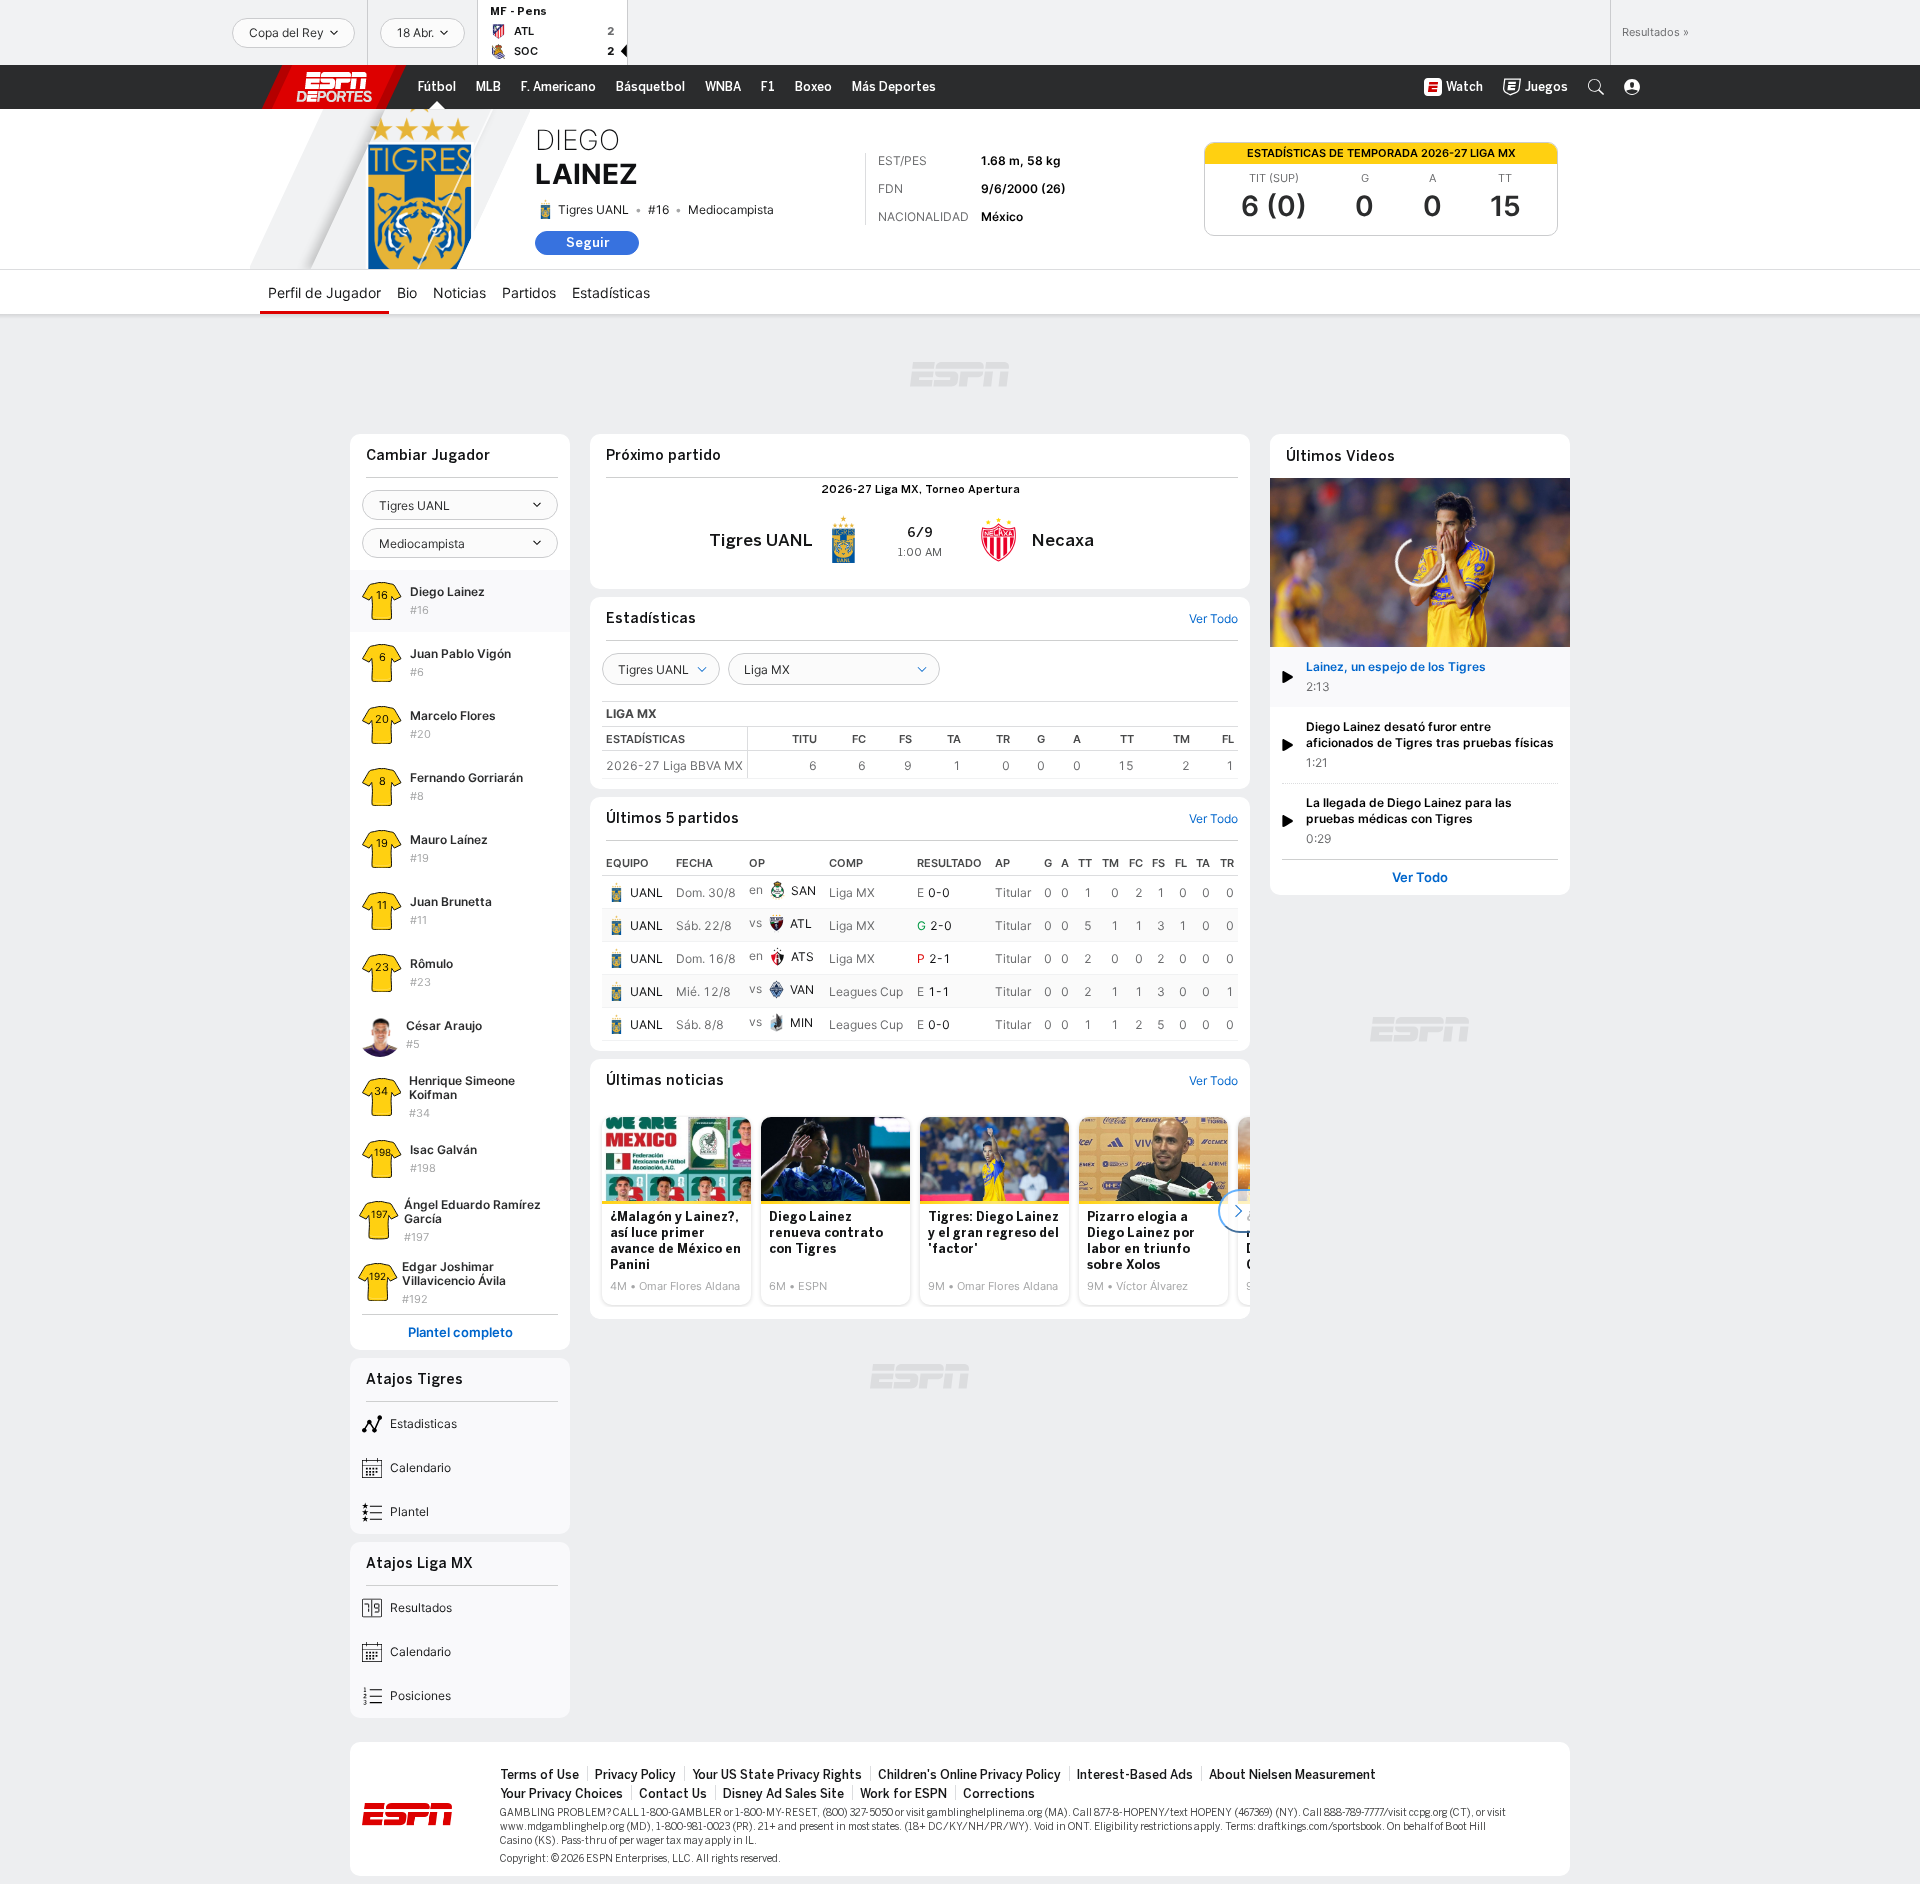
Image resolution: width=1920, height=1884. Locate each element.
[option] (676, 1211)
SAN (803, 890)
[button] (1596, 87)
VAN (802, 989)
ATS (802, 956)
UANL (646, 892)
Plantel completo (460, 1332)
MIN (801, 1022)
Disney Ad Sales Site (783, 1794)
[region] (993, 752)
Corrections (999, 1794)
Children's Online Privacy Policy (969, 1775)
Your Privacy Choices (561, 1794)
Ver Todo (1420, 877)
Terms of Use (539, 1775)
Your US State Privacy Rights (777, 1775)
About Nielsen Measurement (1292, 1775)
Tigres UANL (593, 209)
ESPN (334, 87)
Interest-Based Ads (1135, 1775)
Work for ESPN (903, 1794)
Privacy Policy (635, 1775)
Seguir (587, 242)
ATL (801, 923)
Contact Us (673, 1794)
